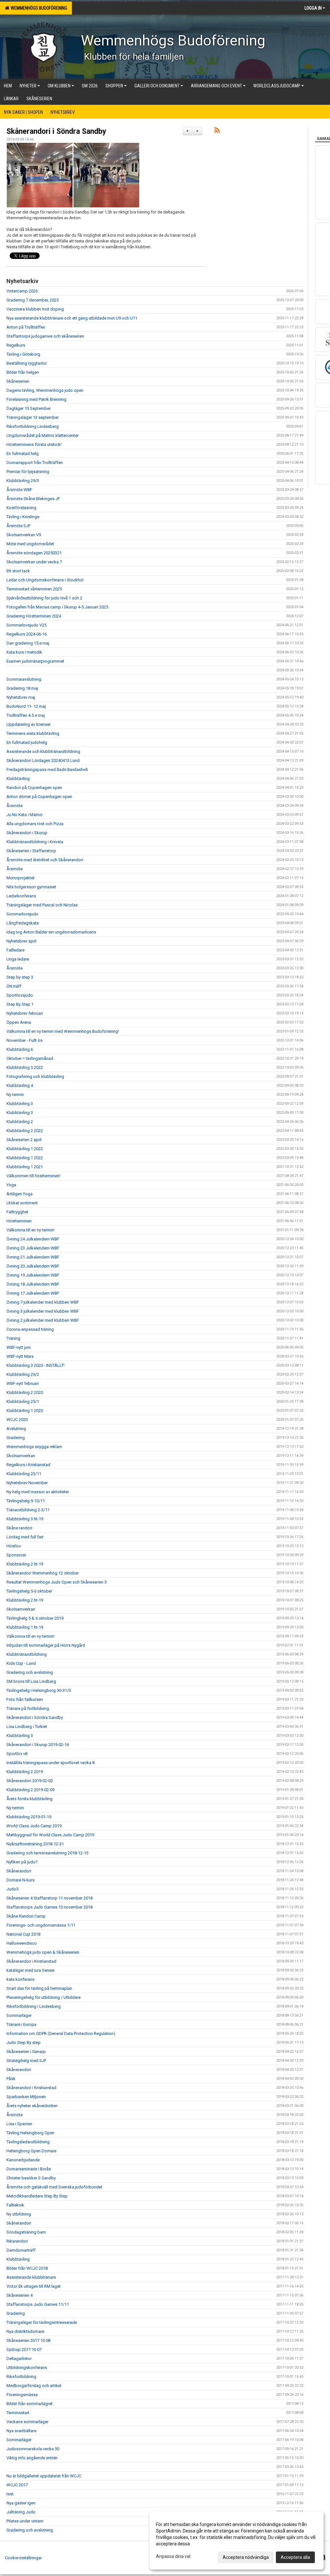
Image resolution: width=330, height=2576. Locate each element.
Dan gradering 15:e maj (28, 643)
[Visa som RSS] (217, 131)
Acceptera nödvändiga (246, 2557)
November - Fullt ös (24, 1040)
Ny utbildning (19, 2214)
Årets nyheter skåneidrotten (32, 2106)
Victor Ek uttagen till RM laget (34, 2286)
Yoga (11, 1185)
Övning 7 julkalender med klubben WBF (43, 1302)
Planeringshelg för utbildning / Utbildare (44, 1997)
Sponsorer (16, 1555)
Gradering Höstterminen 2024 (34, 616)
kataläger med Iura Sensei (30, 1970)
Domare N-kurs (20, 1880)
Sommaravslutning (24, 679)
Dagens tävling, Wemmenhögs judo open (45, 390)
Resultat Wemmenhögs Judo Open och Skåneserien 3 (57, 1582)
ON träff (14, 986)
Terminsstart (18, 2413)
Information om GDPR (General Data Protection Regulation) (61, 2033)
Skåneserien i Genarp (26, 2052)
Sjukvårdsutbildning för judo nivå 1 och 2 (44, 598)
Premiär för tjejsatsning (28, 472)
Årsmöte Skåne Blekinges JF (33, 499)
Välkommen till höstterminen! (33, 1176)
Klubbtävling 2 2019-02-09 (30, 1790)
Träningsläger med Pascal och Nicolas (42, 905)
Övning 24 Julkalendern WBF (33, 1239)
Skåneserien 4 (19, 2295)
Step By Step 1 (20, 1004)
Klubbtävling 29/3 (23, 481)
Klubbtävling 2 (20, 1122)
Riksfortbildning (21, 2377)
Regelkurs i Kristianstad (28, 1465)
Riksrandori (17, 2241)
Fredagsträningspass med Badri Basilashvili (47, 770)
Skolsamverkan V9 (24, 535)
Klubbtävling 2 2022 (25, 1131)
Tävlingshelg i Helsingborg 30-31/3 (39, 1690)
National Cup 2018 (23, 1934)
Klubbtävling (18, 779)
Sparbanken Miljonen (26, 2097)
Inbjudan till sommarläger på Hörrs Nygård (46, 1645)
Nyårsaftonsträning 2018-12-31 (35, 1844)
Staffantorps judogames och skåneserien (45, 336)
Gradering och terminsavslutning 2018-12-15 (47, 1853)
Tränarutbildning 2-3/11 (28, 1510)
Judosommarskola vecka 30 (33, 2449)
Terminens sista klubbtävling (33, 733)
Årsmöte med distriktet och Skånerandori (45, 860)
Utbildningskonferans (27, 2368)
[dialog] (237, 2541)
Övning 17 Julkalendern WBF (33, 1293)
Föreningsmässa (22, 2395)
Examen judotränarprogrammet (35, 661)
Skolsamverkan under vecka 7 (34, 562)
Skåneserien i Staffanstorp (31, 851)
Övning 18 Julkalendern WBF (33, 1284)
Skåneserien (18, 381)
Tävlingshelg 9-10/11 (26, 1501)
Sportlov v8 (17, 1754)
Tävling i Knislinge (23, 517)
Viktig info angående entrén (32, 2458)
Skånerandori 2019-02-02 (30, 1781)
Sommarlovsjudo (22, 914)
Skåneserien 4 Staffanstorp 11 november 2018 (49, 1898)
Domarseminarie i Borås (29, 2169)
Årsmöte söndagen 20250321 (34, 553)
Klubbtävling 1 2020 (25, 1411)
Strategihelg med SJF (26, 2061)
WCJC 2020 (17, 1420)
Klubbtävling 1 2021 (25, 1167)
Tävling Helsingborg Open (30, 2133)
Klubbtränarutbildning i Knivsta (35, 842)
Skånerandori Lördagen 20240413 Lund (43, 760)
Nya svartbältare (21, 2431)
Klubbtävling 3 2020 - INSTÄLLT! (35, 1365)
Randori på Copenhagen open (34, 788)
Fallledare (15, 950)
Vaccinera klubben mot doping (35, 309)
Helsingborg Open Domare (31, 2151)
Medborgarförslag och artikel (34, 2386)
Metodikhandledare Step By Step (37, 2196)
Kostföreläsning (21, 508)
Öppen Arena (19, 1022)
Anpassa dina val (173, 2556)
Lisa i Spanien (19, 2124)
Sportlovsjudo (20, 995)
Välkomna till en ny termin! (30, 1230)
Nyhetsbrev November (27, 1483)
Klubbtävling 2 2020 (25, 1392)
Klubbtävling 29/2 (23, 1374)
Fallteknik (15, 2205)
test (10, 2494)
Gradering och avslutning (30, 1672)
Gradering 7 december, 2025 (33, 300)
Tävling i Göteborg (23, 354)
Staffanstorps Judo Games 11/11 (38, 2304)
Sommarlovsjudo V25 (26, 625)
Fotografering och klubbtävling (35, 1076)
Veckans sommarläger (27, 2422)
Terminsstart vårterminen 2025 (34, 589)
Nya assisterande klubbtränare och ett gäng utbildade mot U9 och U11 (72, 318)
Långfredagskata (23, 923)
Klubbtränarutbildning (27, 1654)
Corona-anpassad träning (30, 1329)
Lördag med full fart (25, 1537)
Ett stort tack (18, 571)
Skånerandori (19, 1871)
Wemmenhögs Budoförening (38, 8)
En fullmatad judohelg (27, 742)
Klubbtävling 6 (20, 1049)
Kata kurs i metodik (24, 652)
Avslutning (16, 1429)
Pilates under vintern (25, 2521)
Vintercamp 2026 (22, 291)
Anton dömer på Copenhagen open (39, 797)
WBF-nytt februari (23, 1383)
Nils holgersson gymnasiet (31, 887)
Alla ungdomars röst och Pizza (35, 824)
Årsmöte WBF (19, 490)
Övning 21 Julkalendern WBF (33, 1257)
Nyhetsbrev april (21, 941)
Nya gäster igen (21, 2503)
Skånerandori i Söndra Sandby (56, 131)
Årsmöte (15, 806)
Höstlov (14, 1546)
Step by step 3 (20, 977)
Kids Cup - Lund (21, 1663)
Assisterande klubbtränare (31, 2277)
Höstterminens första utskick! (34, 444)
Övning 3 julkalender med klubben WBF (43, 1311)
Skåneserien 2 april (24, 1140)
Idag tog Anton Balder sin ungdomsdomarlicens (51, 932)
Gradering (16, 1438)
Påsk (11, 2079)
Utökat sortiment (22, 1203)
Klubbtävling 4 (20, 1086)
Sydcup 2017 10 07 (24, 2349)
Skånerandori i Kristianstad (31, 1961)
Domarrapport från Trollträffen (35, 463)
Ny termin (15, 1095)
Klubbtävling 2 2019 (25, 1772)
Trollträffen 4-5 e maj (26, 715)
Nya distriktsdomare (25, 2331)
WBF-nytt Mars (20, 1356)
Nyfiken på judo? (22, 1862)
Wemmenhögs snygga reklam (34, 1447)
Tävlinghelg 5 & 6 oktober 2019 (35, 1618)
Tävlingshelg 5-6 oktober (29, 1591)
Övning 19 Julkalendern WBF (33, 1275)
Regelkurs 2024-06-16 (27, 634)
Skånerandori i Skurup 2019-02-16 (38, 1745)
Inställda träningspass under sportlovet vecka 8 (50, 1763)
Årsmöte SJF (19, 526)
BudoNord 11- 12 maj (26, 706)
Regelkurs (16, 345)
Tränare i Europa (21, 2024)
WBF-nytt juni (19, 1347)
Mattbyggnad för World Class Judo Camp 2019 (50, 1835)
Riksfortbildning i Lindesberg (34, 2006)
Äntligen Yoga (19, 1194)
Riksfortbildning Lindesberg (33, 426)
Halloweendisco (22, 1943)
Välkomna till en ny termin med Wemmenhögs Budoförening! (63, 1031)
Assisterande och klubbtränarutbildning (43, 751)
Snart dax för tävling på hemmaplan (39, 1988)
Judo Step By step (24, 2043)
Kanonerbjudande (23, 2160)
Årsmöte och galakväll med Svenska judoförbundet (54, 2187)
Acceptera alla (295, 2557)
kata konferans (20, 1979)
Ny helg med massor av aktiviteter (38, 1492)
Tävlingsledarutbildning (28, 2142)
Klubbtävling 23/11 (24, 1474)
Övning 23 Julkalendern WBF (33, 1248)
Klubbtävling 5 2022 (25, 1067)
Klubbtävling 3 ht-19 (25, 1519)
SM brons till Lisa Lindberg (31, 1681)
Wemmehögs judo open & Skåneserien (43, 1952)
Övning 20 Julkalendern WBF (33, 1266)
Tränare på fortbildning (28, 1708)
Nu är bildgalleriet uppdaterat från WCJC (44, 2476)
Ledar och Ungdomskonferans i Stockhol (45, 580)
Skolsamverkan (21, 1456)
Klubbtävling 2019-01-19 (29, 1817)
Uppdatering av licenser (29, 724)
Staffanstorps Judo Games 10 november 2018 (49, 1907)
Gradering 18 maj (22, 688)
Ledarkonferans (21, 896)
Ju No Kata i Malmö (24, 815)
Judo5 (12, 1889)
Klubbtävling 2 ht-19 (25, 1564)
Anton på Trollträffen (26, 327)
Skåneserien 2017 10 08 (28, 2340)
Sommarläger (19, 2015)
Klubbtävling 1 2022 (25, 1149)
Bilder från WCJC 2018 (27, 2268)
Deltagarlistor (19, 2359)
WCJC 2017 (17, 2485)
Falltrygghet (17, 1212)
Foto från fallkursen (25, 1699)
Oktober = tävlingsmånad (30, 1058)
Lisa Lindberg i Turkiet (27, 1727)
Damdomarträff (21, 2250)
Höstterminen (19, 1221)
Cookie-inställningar (23, 2558)
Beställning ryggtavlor (27, 363)
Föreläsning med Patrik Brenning (36, 399)
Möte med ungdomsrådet (30, 544)
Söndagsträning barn (26, 2232)
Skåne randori (19, 1528)
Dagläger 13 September (29, 408)
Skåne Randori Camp (26, 1916)
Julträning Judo (21, 2512)
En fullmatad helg (23, 454)
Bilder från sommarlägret (29, 2404)
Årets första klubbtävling (29, 1799)
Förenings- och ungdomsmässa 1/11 (41, 1925)
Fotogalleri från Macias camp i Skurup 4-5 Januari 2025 (57, 607)
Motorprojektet (20, 878)
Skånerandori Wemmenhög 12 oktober (43, 1573)
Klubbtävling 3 (20, 1104)
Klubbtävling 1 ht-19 (25, 1627)
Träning (13, 1338)
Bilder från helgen (23, 372)
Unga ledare (18, 959)
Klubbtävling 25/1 (23, 1402)
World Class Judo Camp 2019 (34, 1826)
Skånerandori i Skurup (27, 833)
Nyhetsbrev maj (21, 697)
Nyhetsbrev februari (25, 1013)
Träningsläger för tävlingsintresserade (42, 2322)
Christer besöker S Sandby (31, 2178)
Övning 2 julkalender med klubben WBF (43, 1320)
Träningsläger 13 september (33, 417)
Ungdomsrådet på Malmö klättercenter (43, 435)
